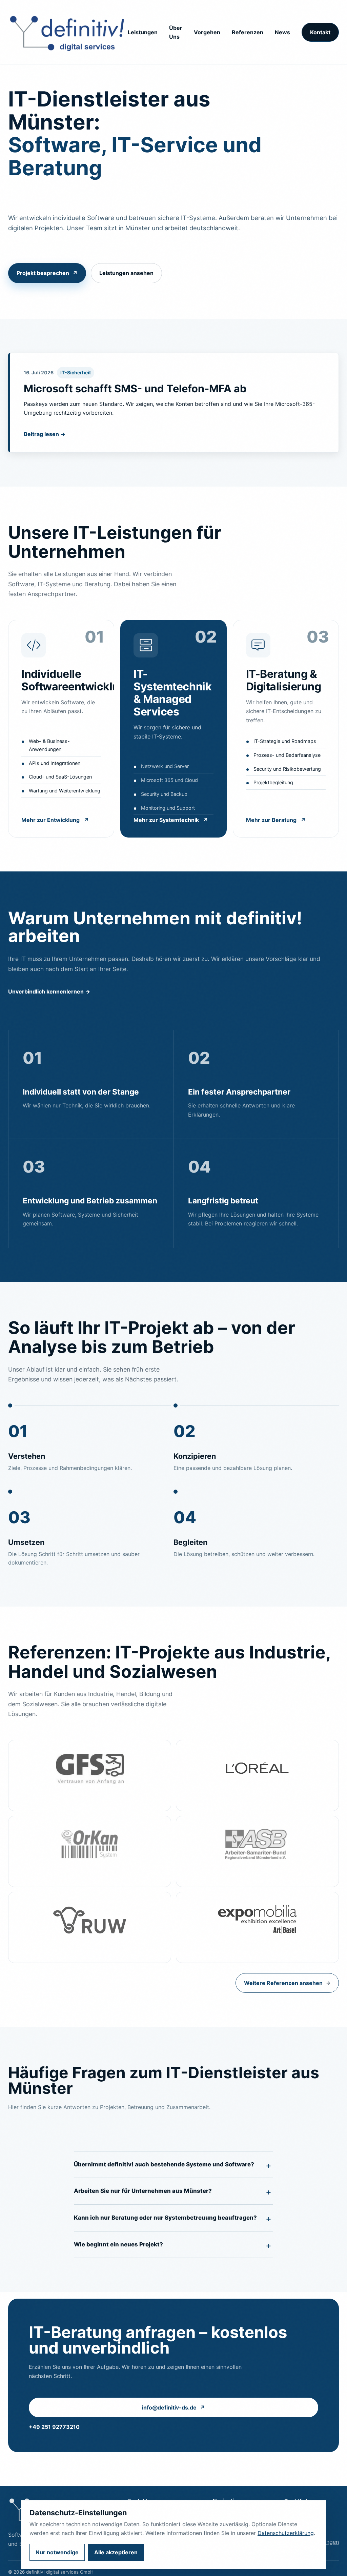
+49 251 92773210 (54, 2427)
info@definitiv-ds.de (173, 2407)
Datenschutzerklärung (286, 2533)
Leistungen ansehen (126, 273)
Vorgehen (207, 32)
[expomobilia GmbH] (257, 1927)
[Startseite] (68, 32)
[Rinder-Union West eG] (90, 1927)
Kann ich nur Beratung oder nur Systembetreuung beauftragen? (165, 2218)
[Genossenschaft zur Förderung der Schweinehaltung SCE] (90, 1775)
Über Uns (176, 32)
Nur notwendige (57, 2552)
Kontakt (320, 32)
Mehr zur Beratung (276, 820)
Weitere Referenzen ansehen (287, 1983)
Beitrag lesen (45, 434)
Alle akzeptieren (116, 2552)
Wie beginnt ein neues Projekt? (118, 2244)
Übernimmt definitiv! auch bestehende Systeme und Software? (164, 2164)
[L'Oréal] (257, 1775)
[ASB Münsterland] (257, 1851)
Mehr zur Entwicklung (55, 820)
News (282, 32)
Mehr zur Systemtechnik (171, 820)
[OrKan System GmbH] (90, 1851)
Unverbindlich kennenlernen (49, 991)
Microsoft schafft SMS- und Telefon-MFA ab (135, 388)
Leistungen (143, 32)
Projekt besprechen (47, 273)
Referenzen (248, 32)
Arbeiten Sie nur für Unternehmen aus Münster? (143, 2191)
